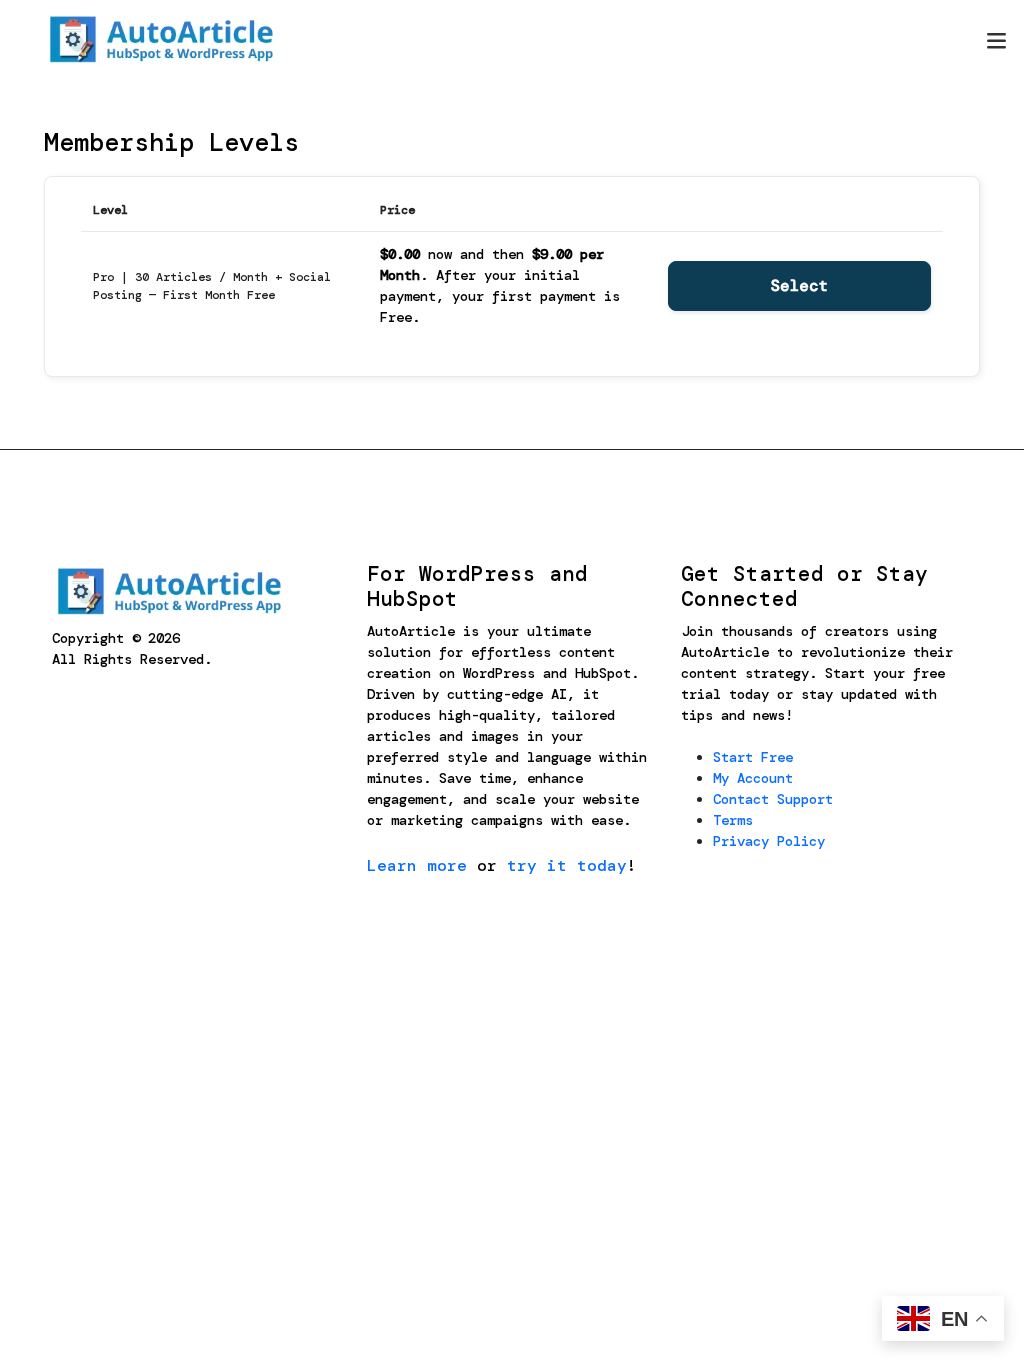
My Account (753, 778)
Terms (733, 820)
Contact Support (773, 799)
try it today (567, 865)
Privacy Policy (769, 841)
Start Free (753, 757)
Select (800, 285)
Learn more (417, 865)
